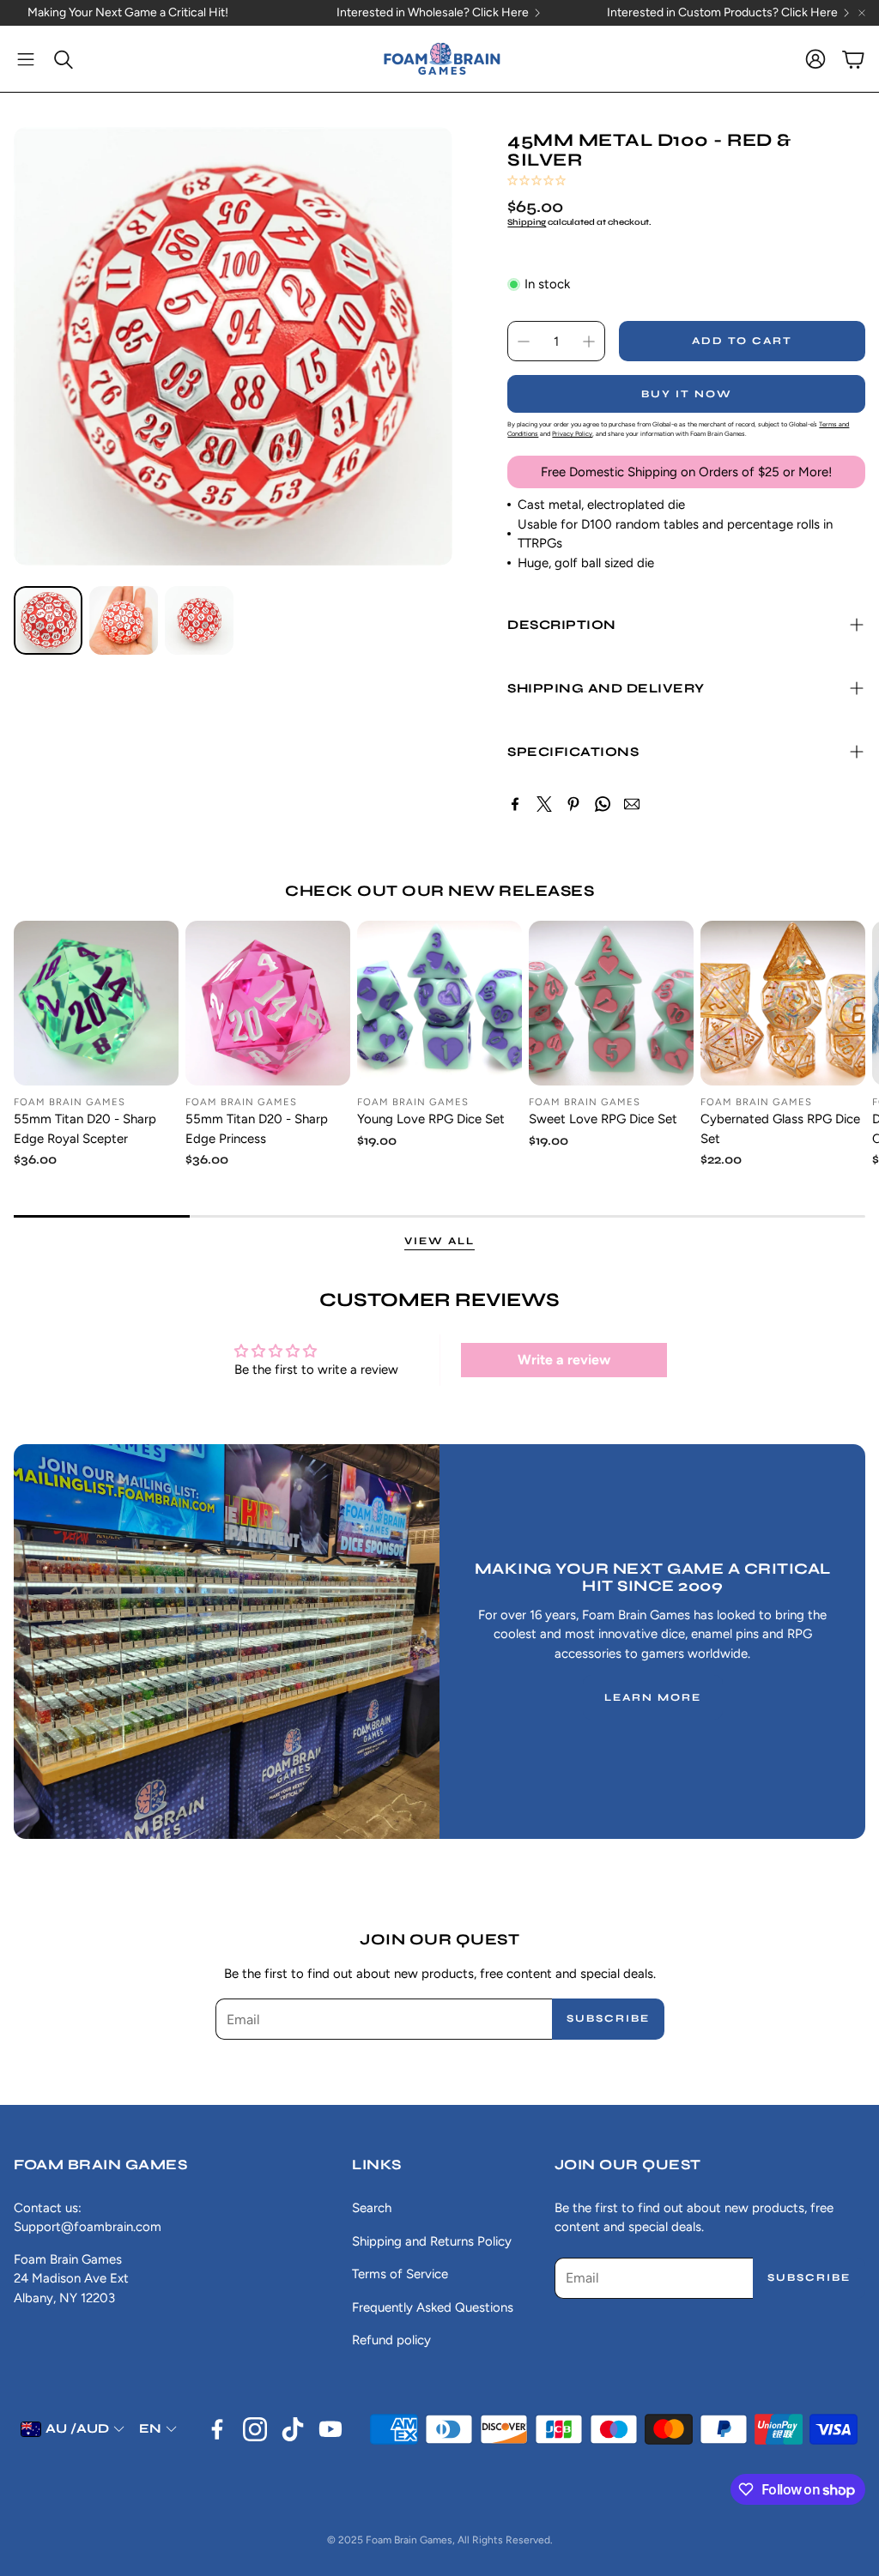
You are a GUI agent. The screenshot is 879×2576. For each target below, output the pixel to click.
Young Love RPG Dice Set (431, 1119)
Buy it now (687, 394)
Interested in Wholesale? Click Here (433, 13)
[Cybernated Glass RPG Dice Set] (783, 1003)
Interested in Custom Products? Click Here (722, 13)
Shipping (527, 222)
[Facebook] (515, 804)
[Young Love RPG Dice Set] (439, 1003)
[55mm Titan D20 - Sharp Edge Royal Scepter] (96, 1003)
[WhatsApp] (603, 804)
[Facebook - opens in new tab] (217, 2429)
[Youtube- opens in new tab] (330, 2429)
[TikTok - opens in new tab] (293, 2429)
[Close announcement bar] (862, 13)
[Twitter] (544, 804)
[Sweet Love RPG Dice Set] (611, 1003)
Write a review (564, 1360)
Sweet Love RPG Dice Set (603, 1119)
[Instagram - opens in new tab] (255, 2429)
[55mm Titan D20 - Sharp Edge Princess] (268, 1003)
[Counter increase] (589, 342)
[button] (26, 59)
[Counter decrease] (524, 342)
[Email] (632, 804)
